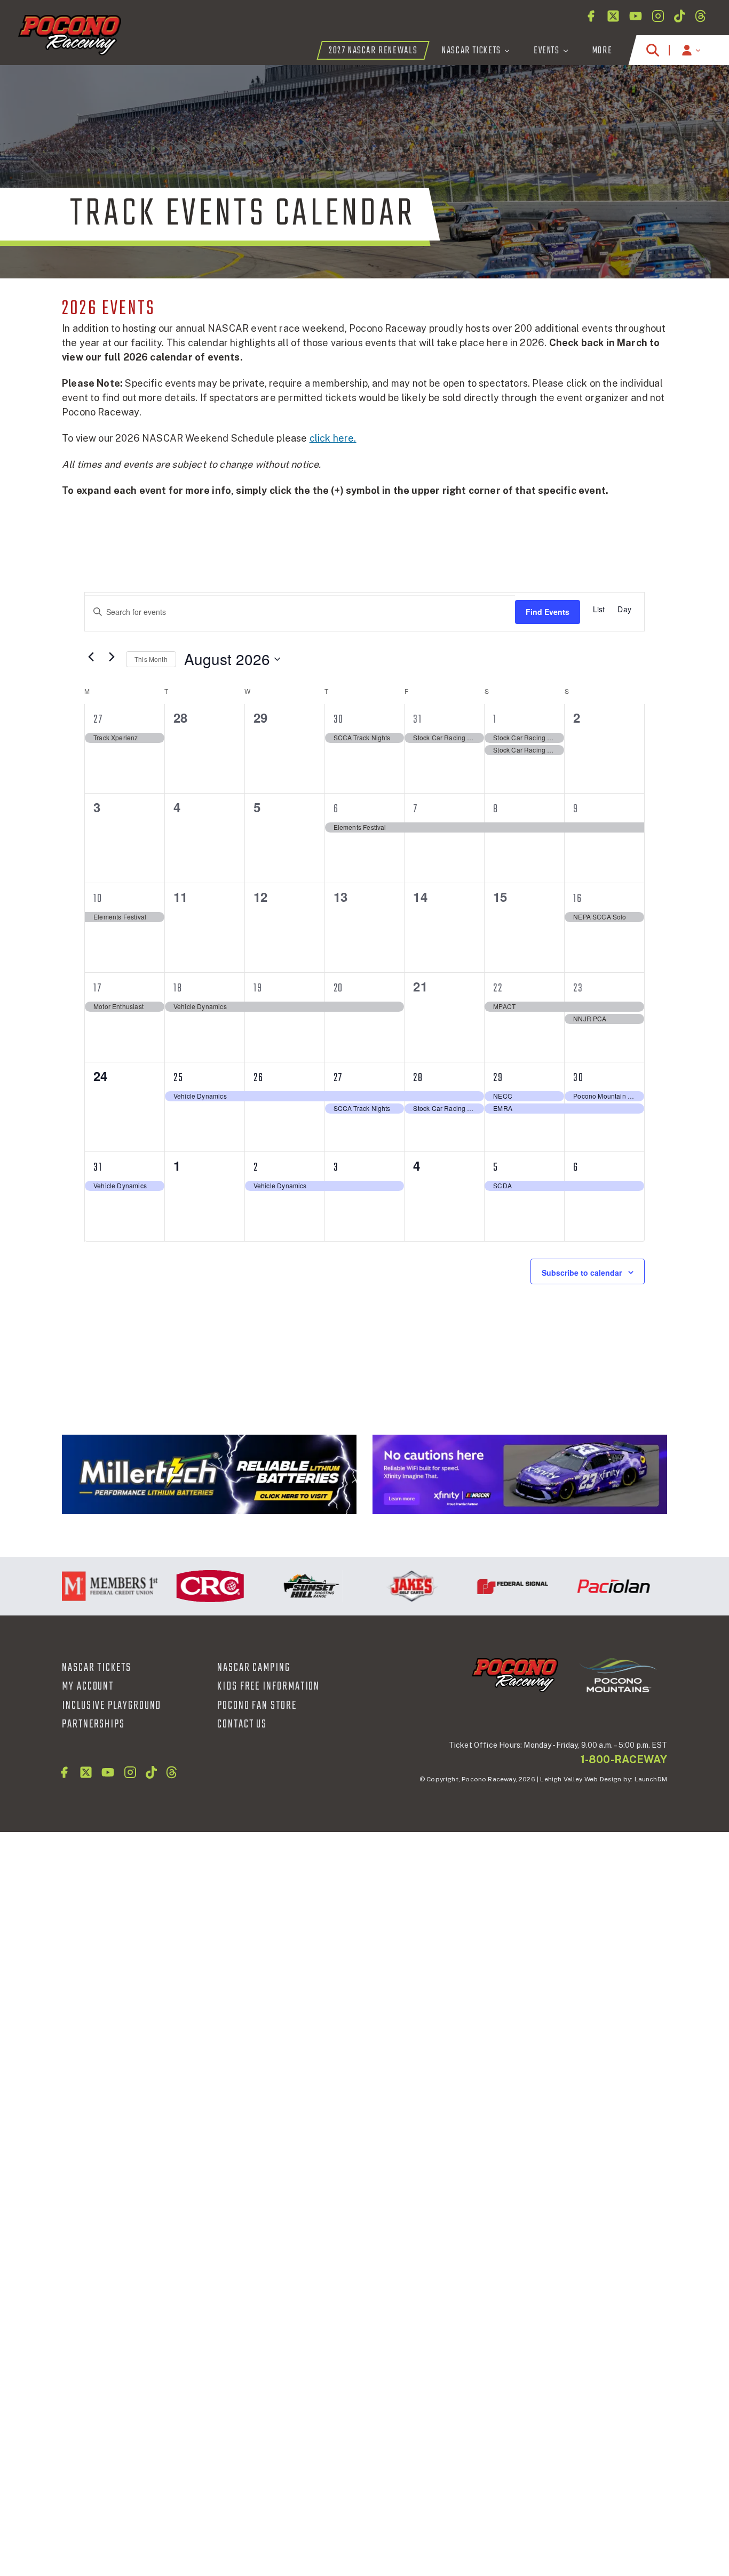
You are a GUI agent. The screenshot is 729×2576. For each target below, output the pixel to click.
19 (258, 988)
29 (498, 1078)
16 (578, 899)
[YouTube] (636, 16)
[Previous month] (91, 657)
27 (98, 719)
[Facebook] (591, 16)
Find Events (548, 612)
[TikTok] (680, 16)
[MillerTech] (209, 1474)
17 (98, 988)
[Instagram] (658, 16)
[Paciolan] (590, 1586)
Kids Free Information (268, 1686)
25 (179, 1078)
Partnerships (93, 1724)
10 (98, 899)
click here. (333, 438)
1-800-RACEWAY (624, 1759)
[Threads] (700, 16)
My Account (88, 1686)
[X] (613, 16)
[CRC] (187, 1586)
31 (418, 719)
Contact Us (242, 1724)
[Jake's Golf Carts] (388, 1586)
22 (498, 988)
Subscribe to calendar (582, 1273)
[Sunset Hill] (287, 1586)
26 (259, 1078)
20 (339, 988)
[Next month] (112, 657)
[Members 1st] (86, 1586)
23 (578, 988)
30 (339, 719)
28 (418, 1078)
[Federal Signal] (489, 1586)
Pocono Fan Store (257, 1706)
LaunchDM (651, 1779)
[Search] (653, 50)
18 (178, 988)
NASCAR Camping (254, 1668)
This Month (151, 659)
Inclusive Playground (112, 1706)
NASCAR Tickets (97, 1668)
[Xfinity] (520, 1474)
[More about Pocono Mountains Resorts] (618, 1674)
